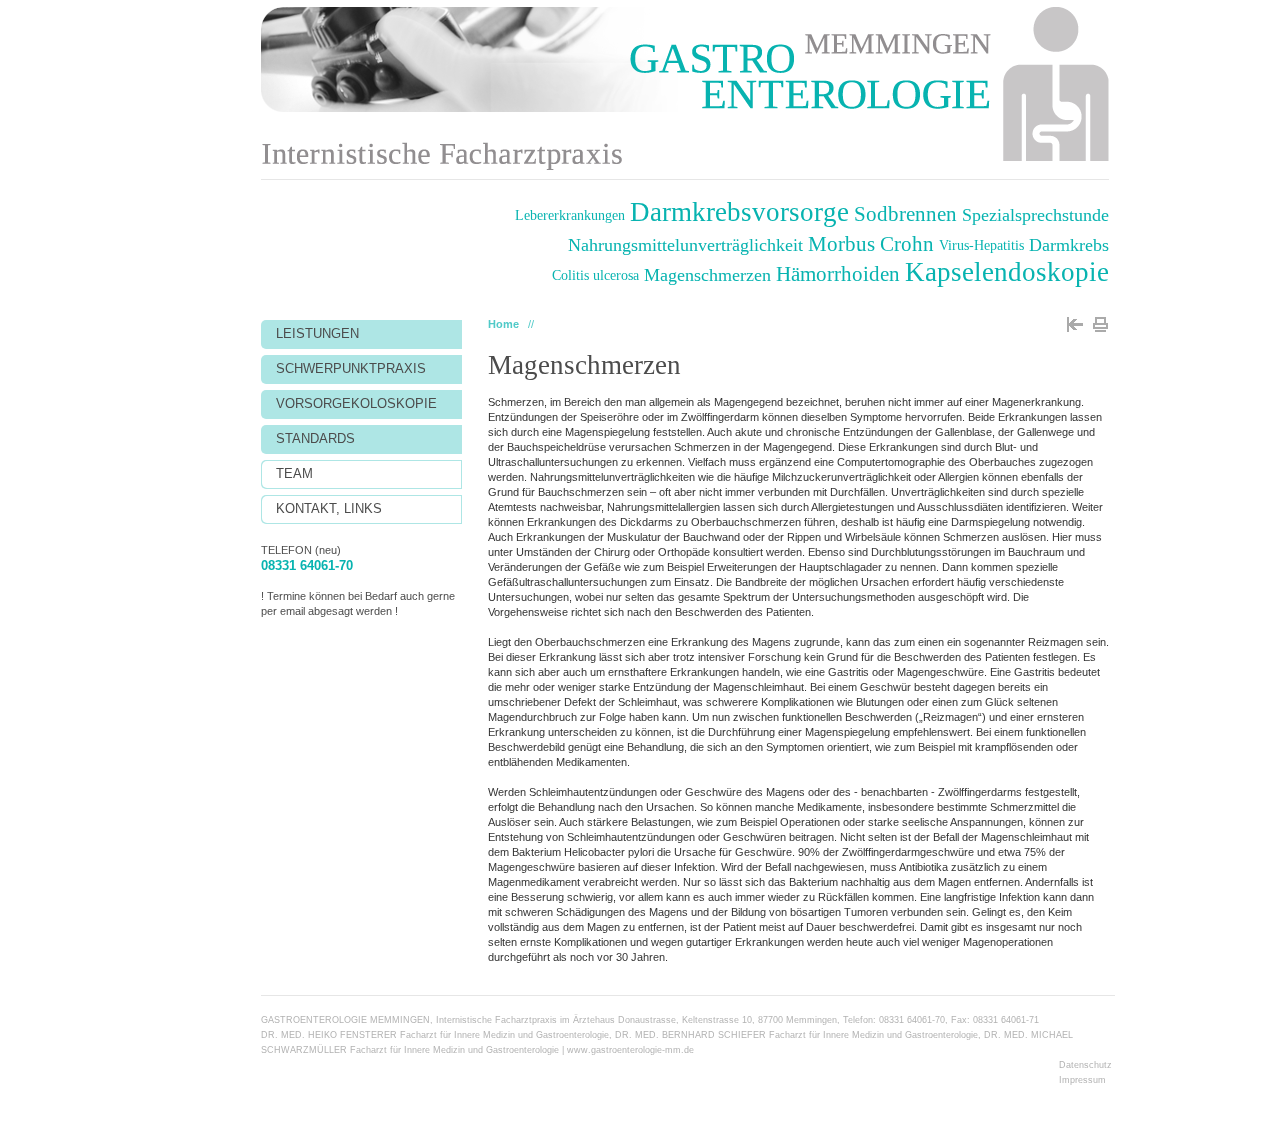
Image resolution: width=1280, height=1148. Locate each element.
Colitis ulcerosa (595, 275)
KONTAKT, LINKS (329, 508)
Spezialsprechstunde (1035, 215)
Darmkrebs (1069, 245)
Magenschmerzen (707, 275)
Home (503, 324)
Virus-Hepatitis (981, 245)
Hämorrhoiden (838, 274)
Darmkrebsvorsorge (739, 212)
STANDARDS (315, 438)
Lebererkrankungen (570, 215)
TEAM (294, 473)
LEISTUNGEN (317, 333)
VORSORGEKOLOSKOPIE (356, 403)
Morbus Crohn (871, 244)
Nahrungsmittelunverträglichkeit (685, 245)
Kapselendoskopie (1007, 272)
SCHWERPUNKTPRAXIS (351, 368)
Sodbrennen (905, 214)
